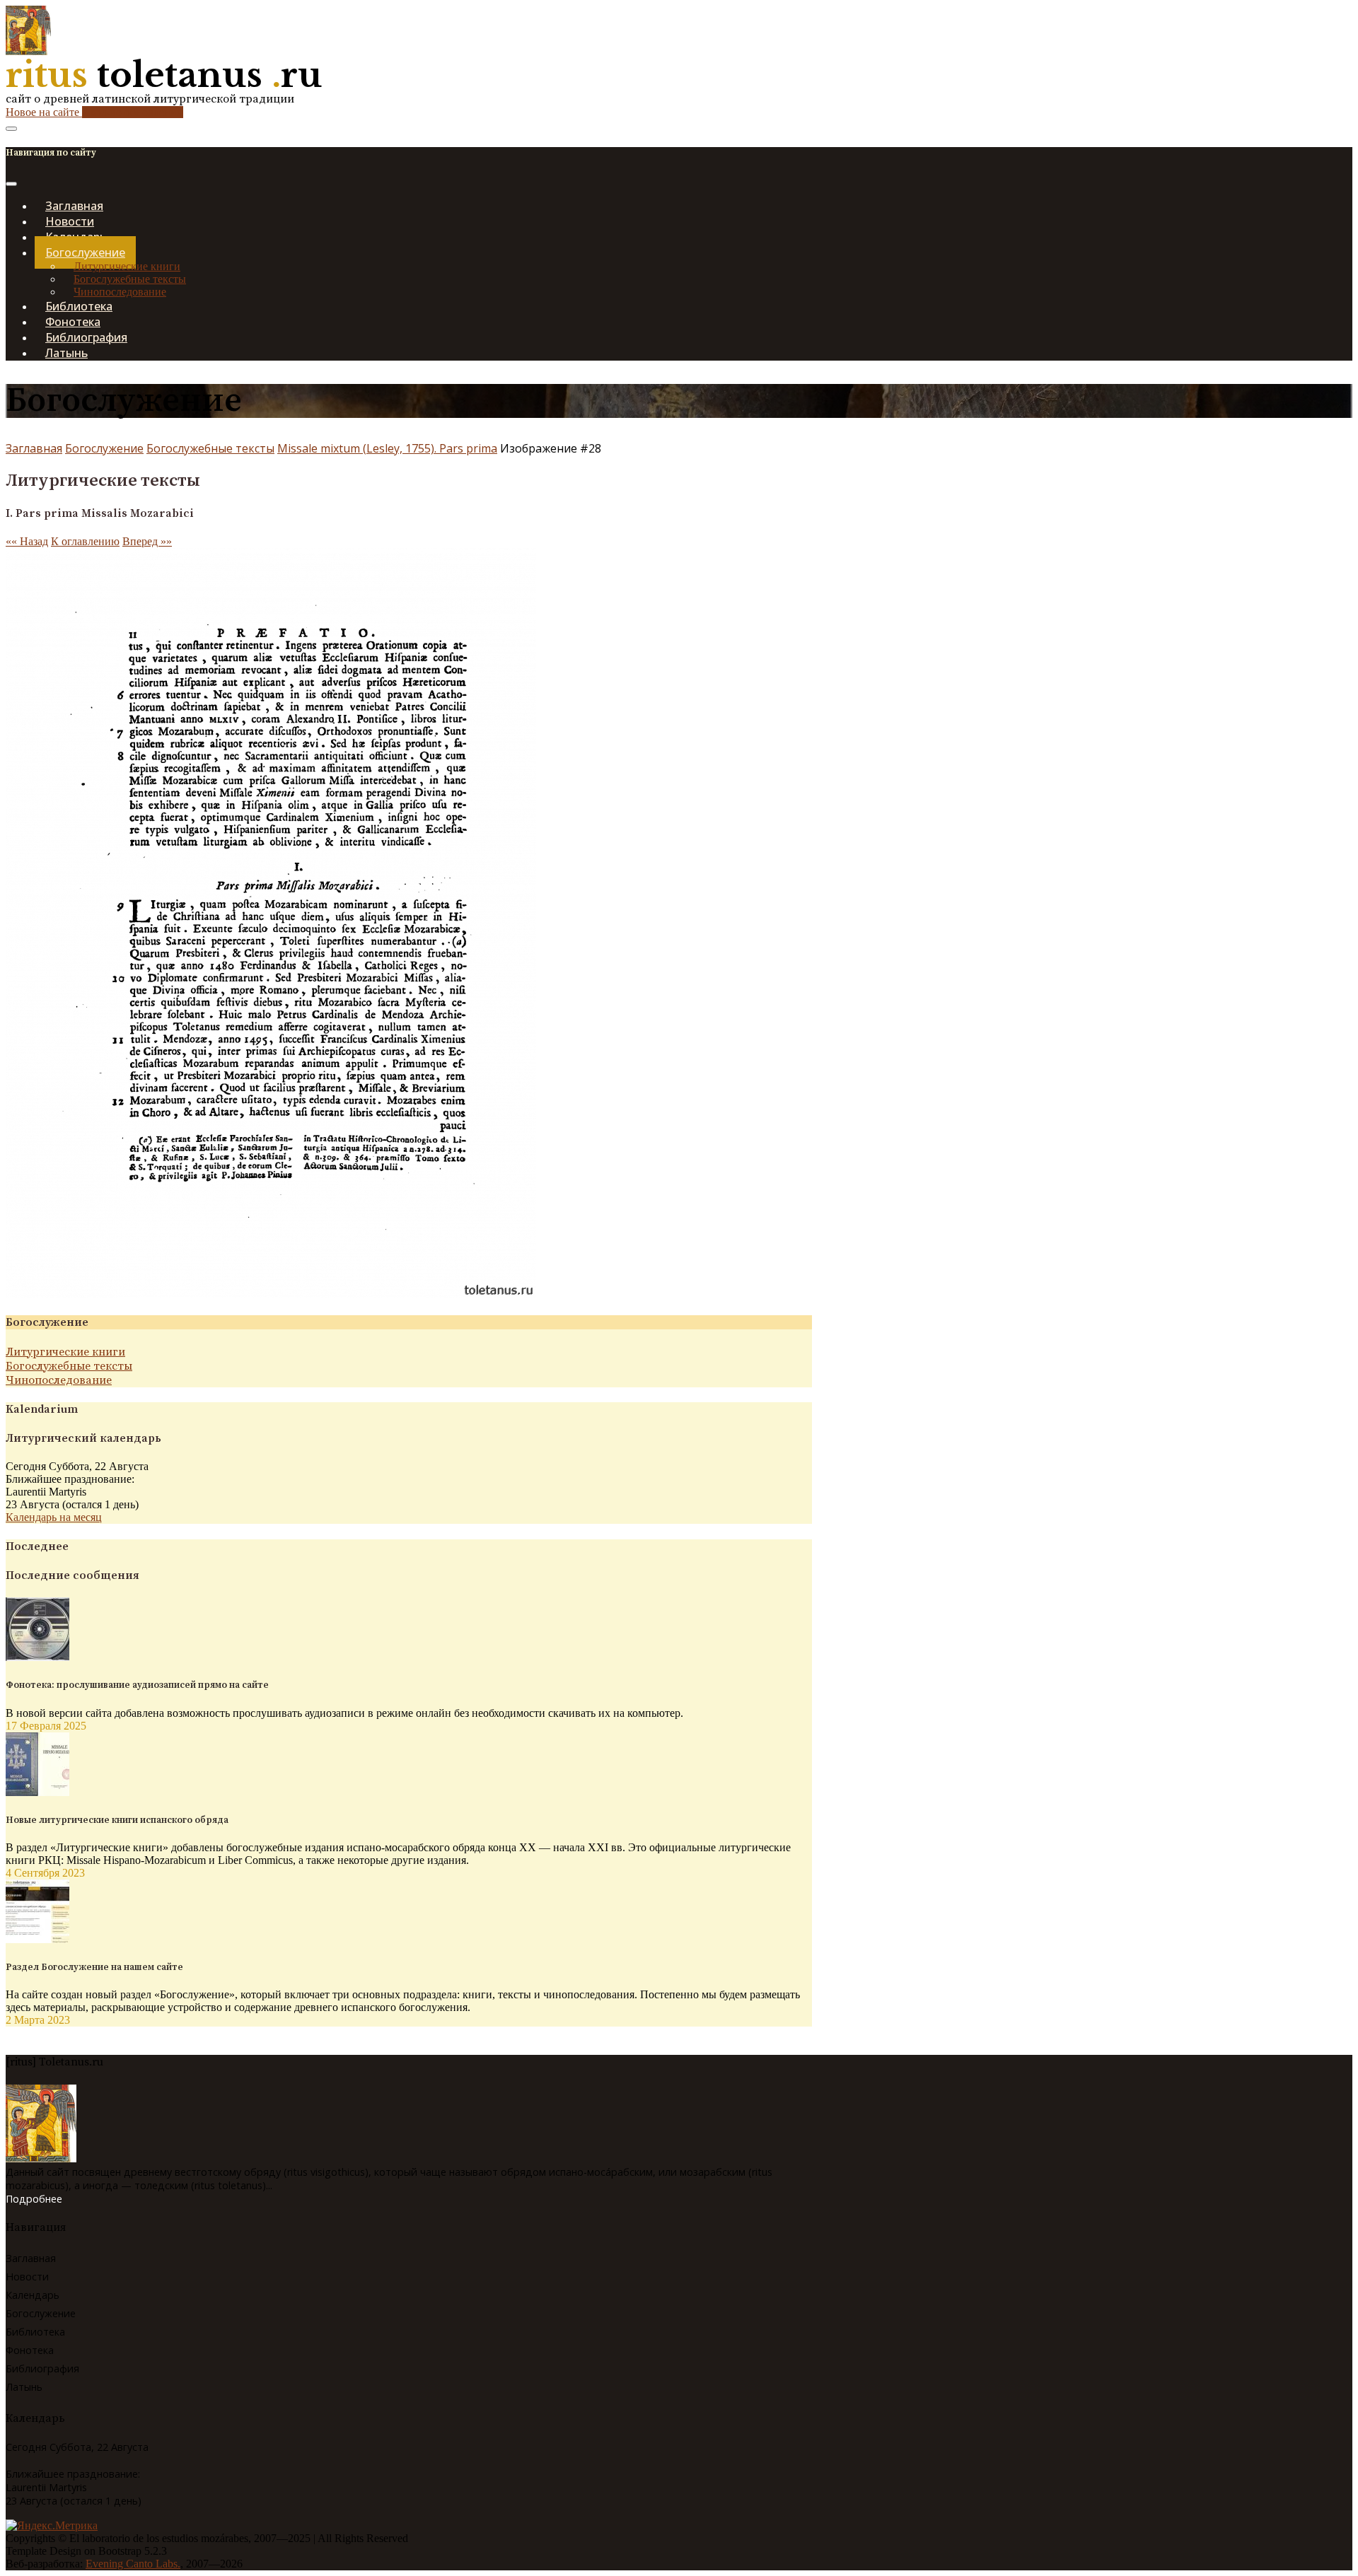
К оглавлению (85, 541)
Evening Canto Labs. (133, 2564)
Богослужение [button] (85, 252)
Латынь (66, 353)
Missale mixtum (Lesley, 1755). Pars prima (387, 448)
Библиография (42, 2368)
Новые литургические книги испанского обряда (117, 1820)
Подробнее (34, 2199)
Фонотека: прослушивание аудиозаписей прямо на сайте (137, 1685)
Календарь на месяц (54, 1517)
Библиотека (35, 2332)
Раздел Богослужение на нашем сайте (94, 1967)
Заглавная (34, 448)
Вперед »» (147, 541)
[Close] (11, 184)
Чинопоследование (59, 1380)
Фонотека (30, 2350)
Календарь (33, 2295)
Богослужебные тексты (130, 279)
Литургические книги (127, 266)
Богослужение (104, 448)
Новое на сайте (94, 112)
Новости (27, 2277)
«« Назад (27, 541)
